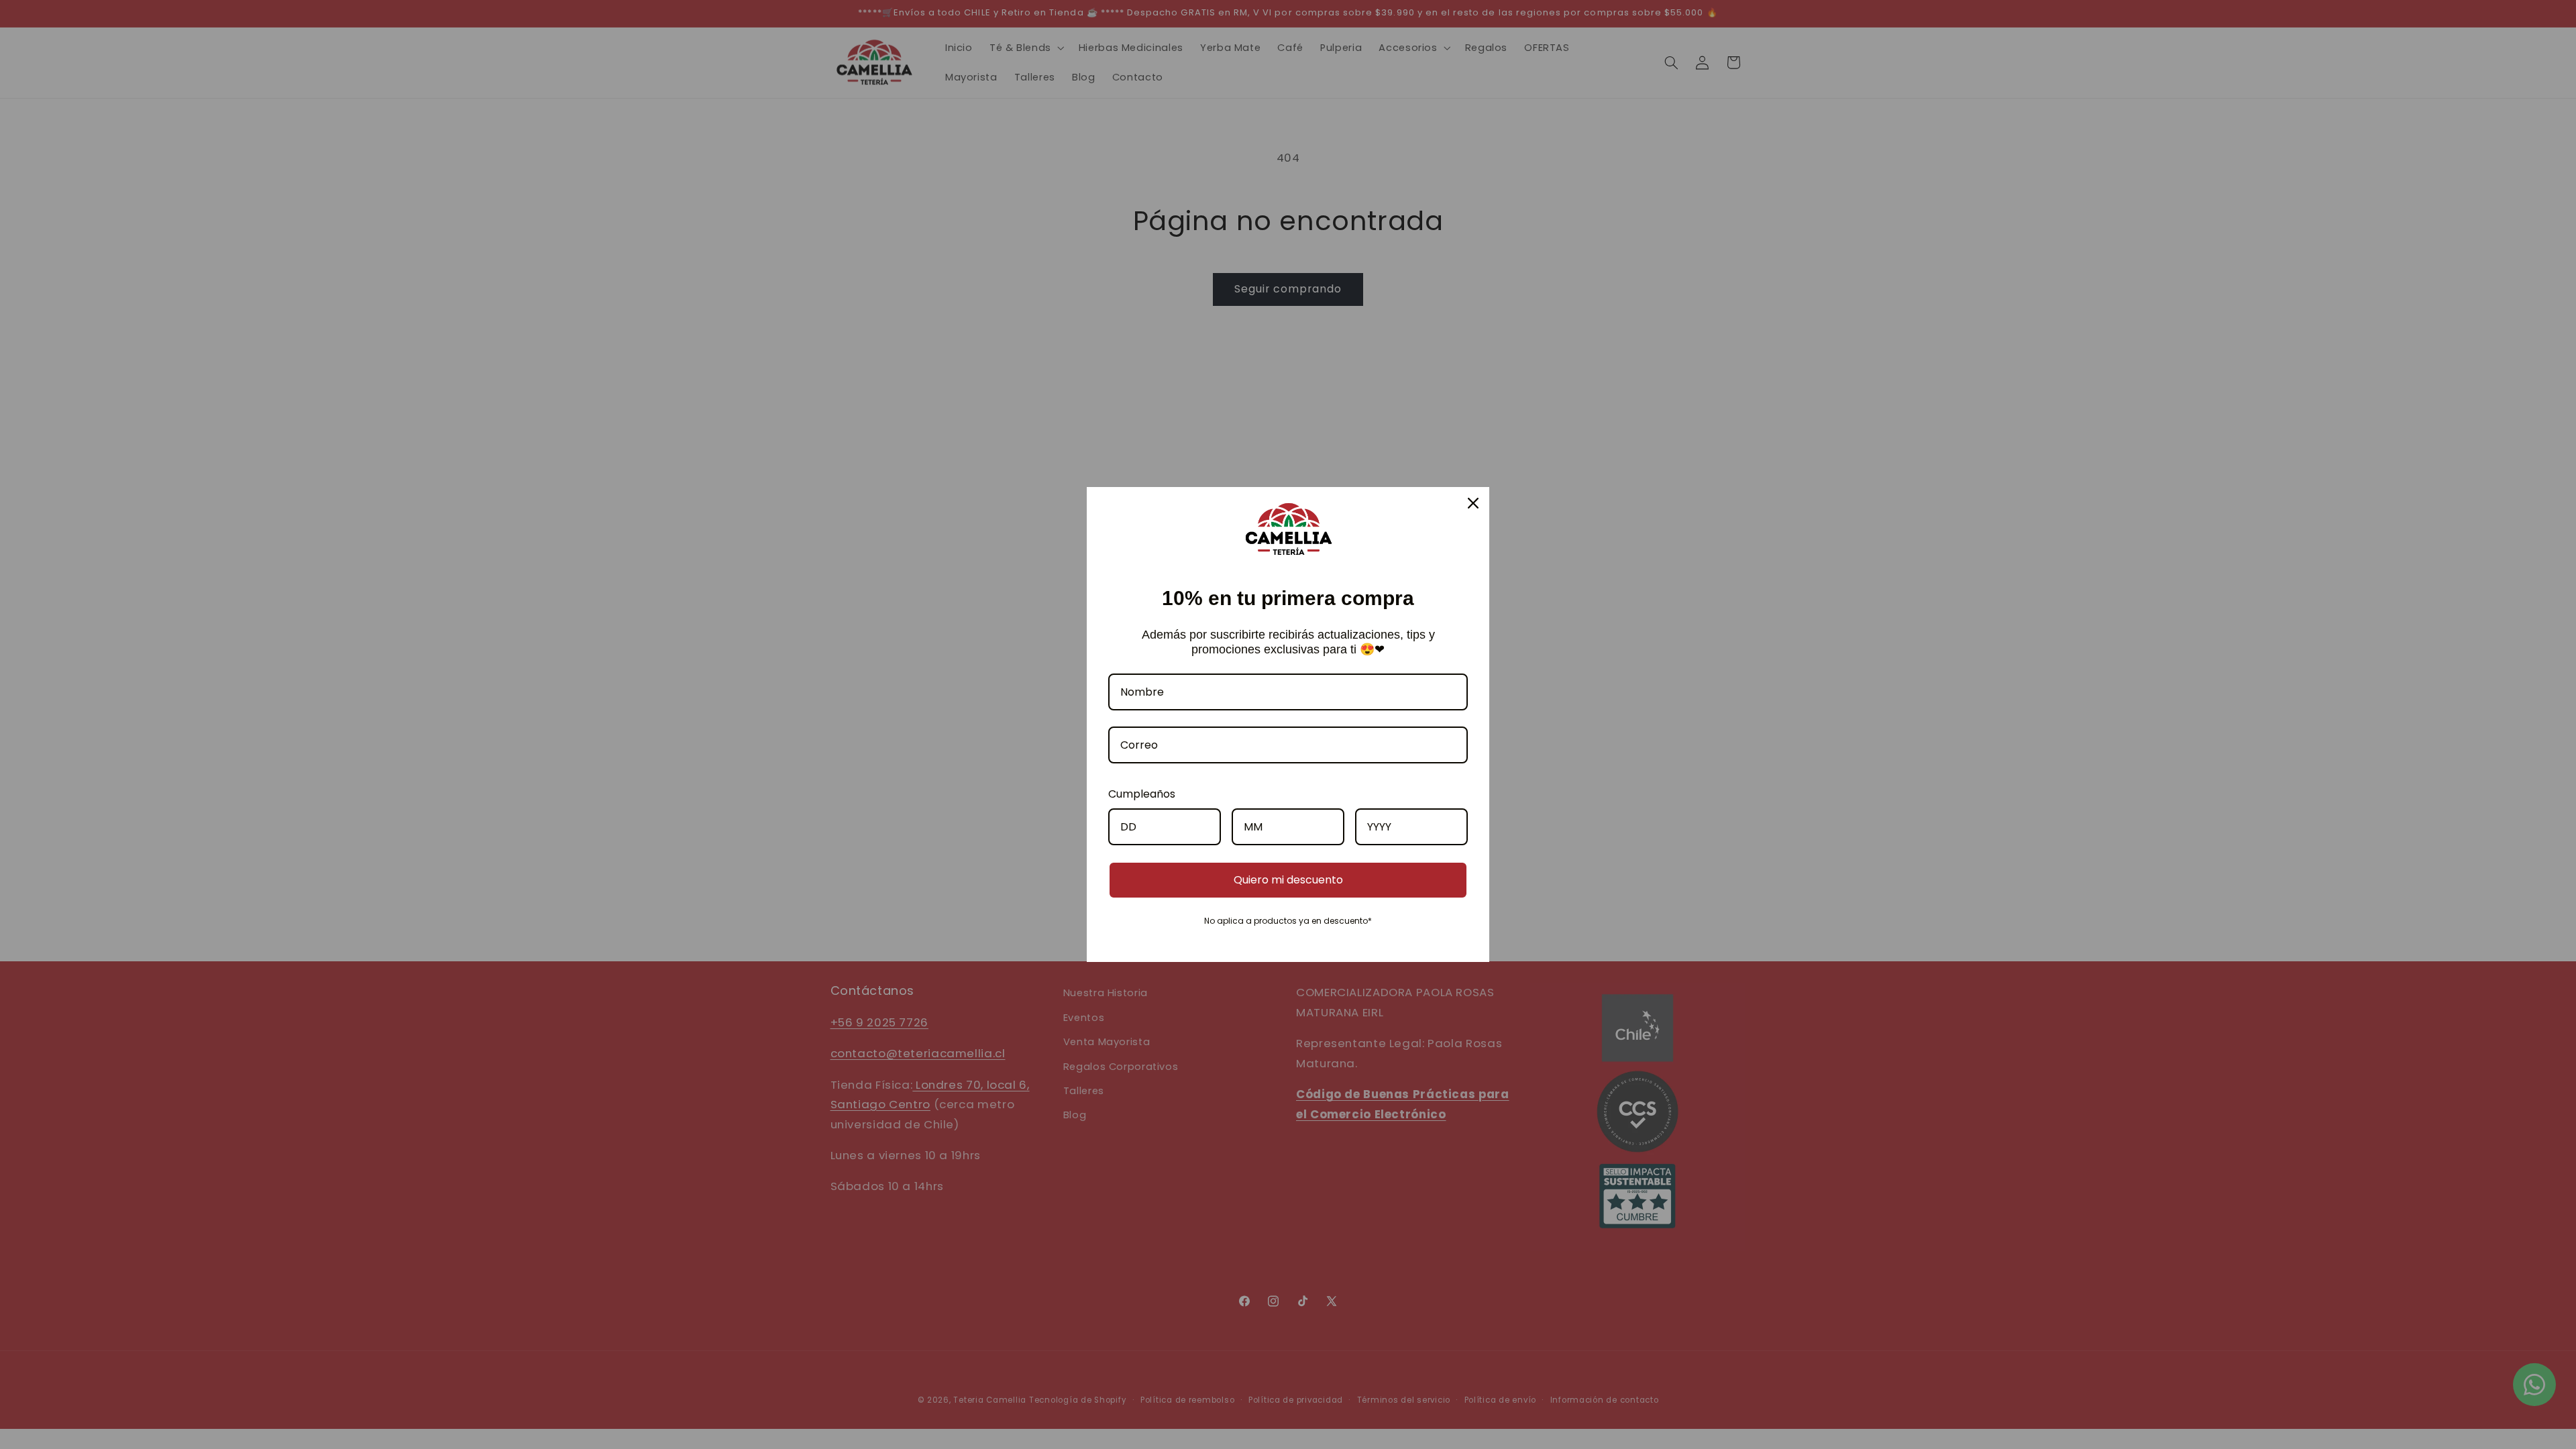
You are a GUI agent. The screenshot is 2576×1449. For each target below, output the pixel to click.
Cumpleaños (1142, 794)
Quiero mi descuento (1288, 880)
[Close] (1473, 503)
